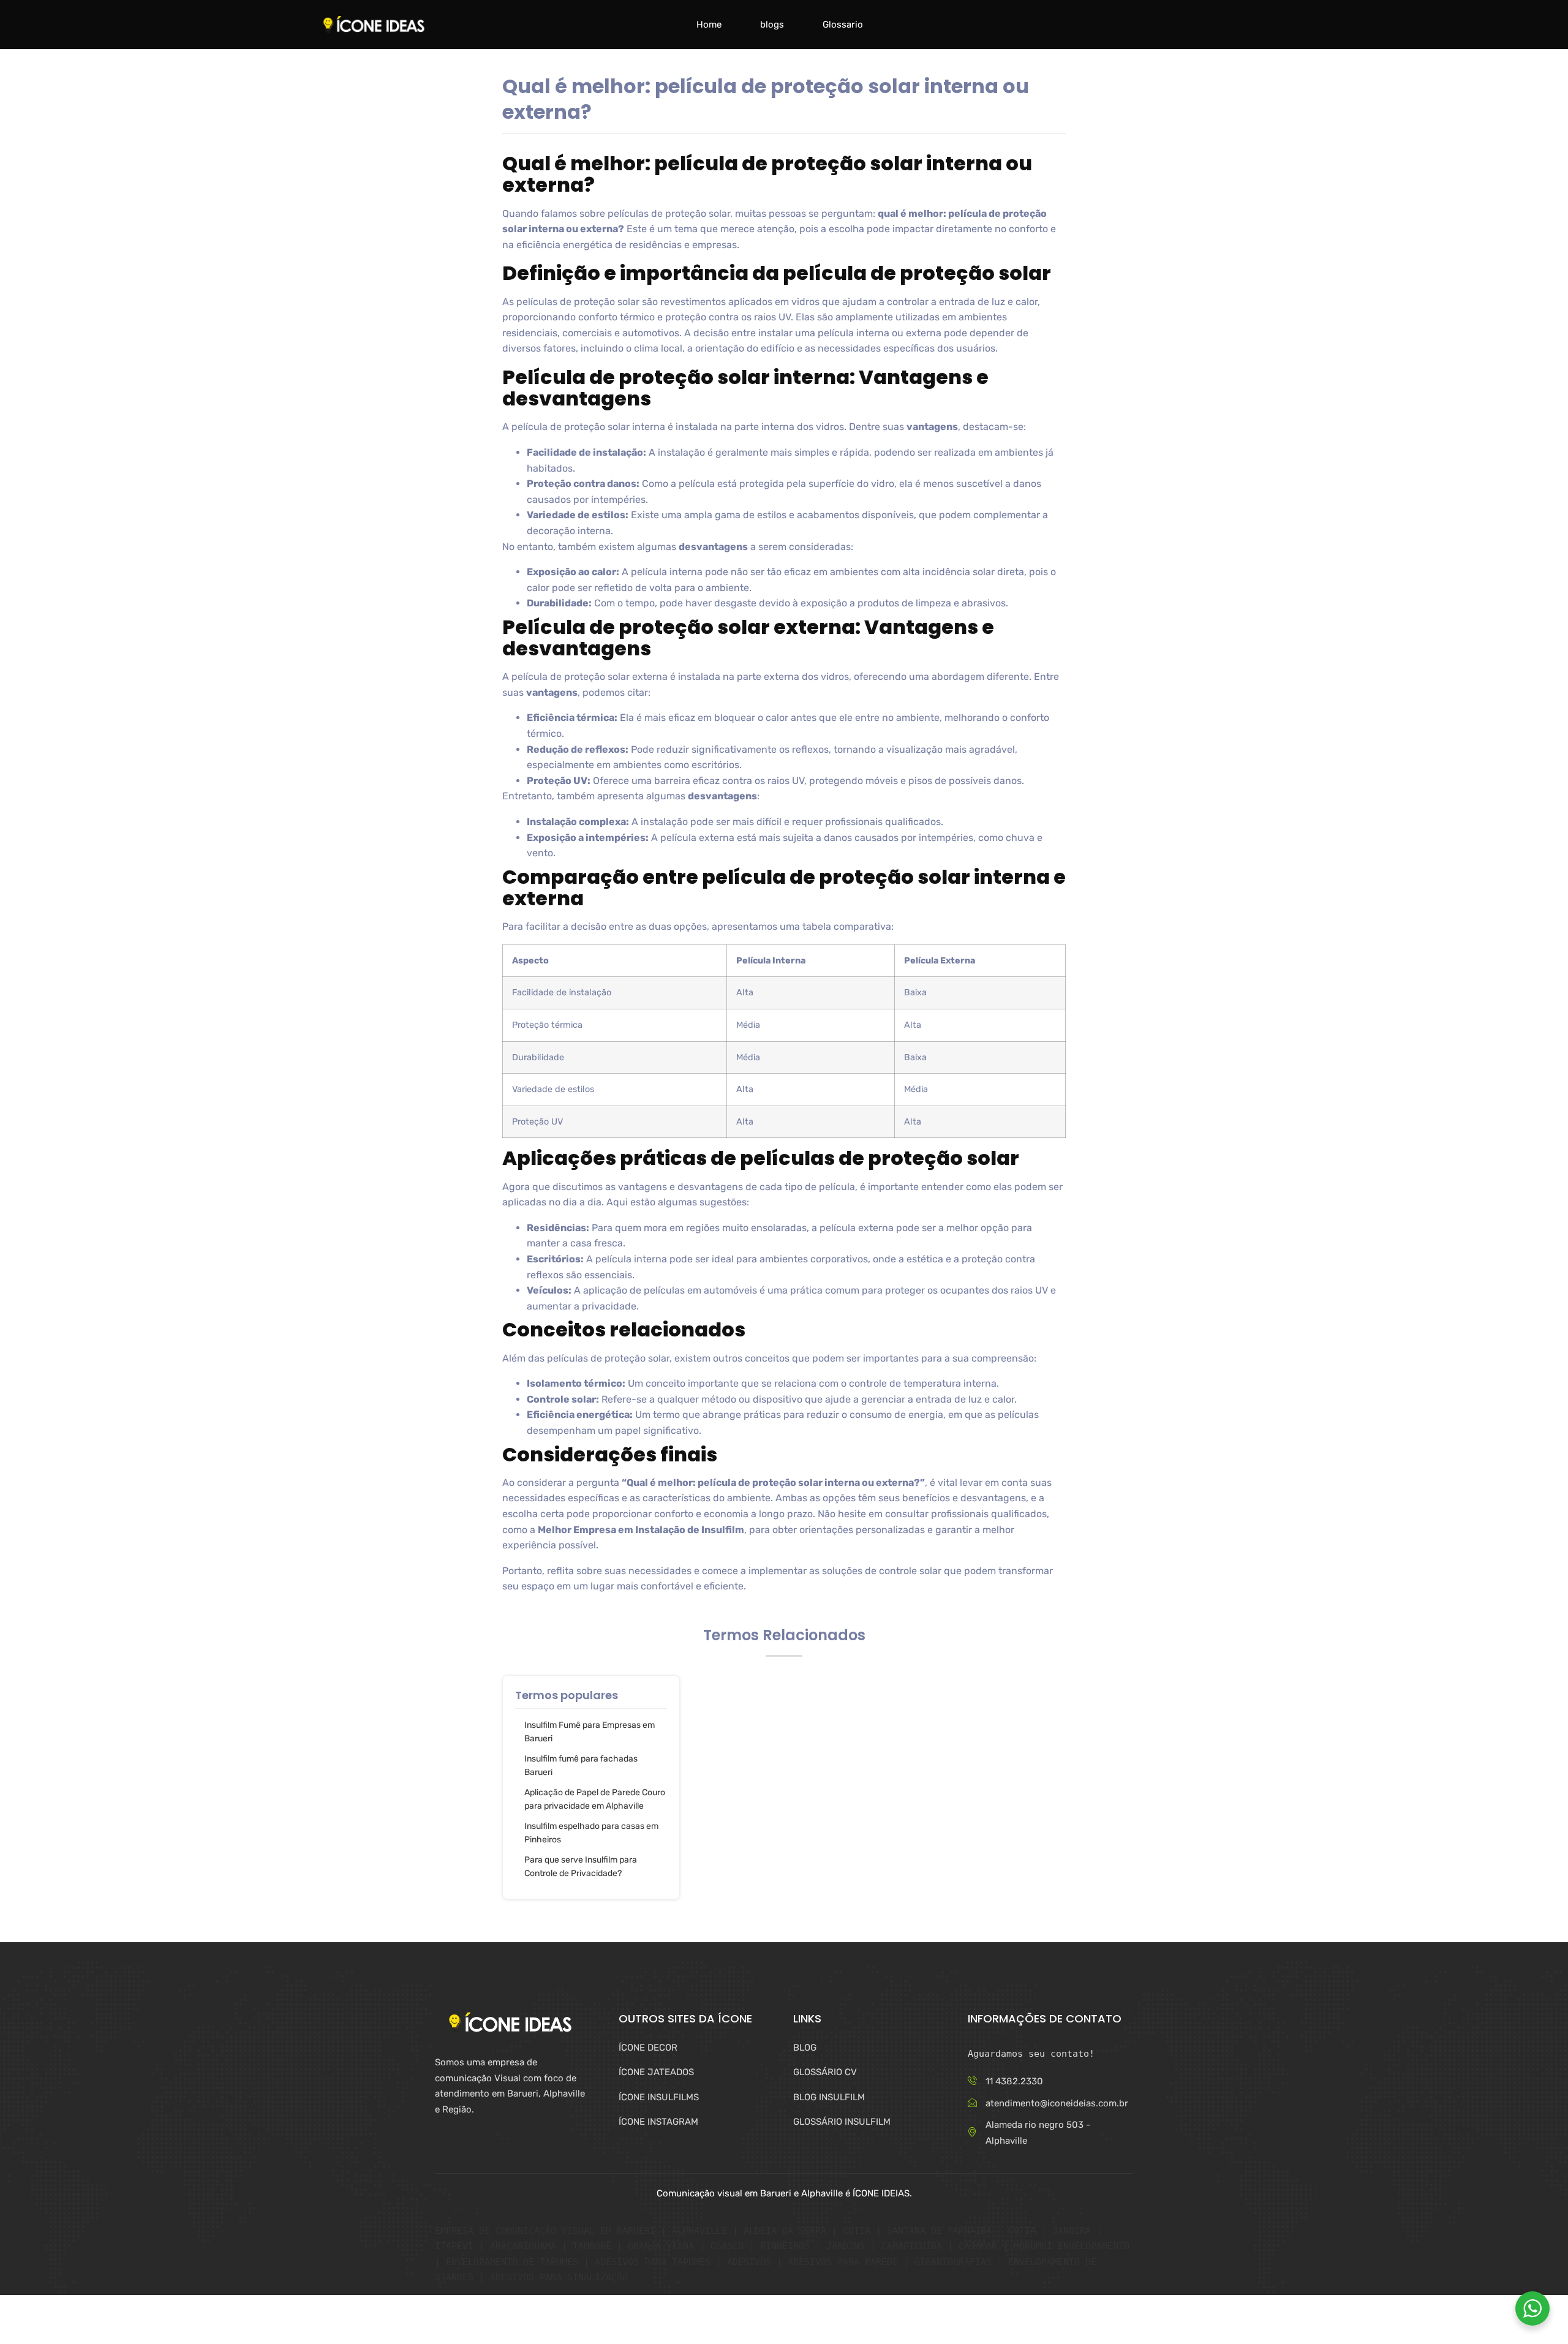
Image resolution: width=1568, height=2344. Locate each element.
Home (709, 24)
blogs (772, 24)
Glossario (843, 24)
